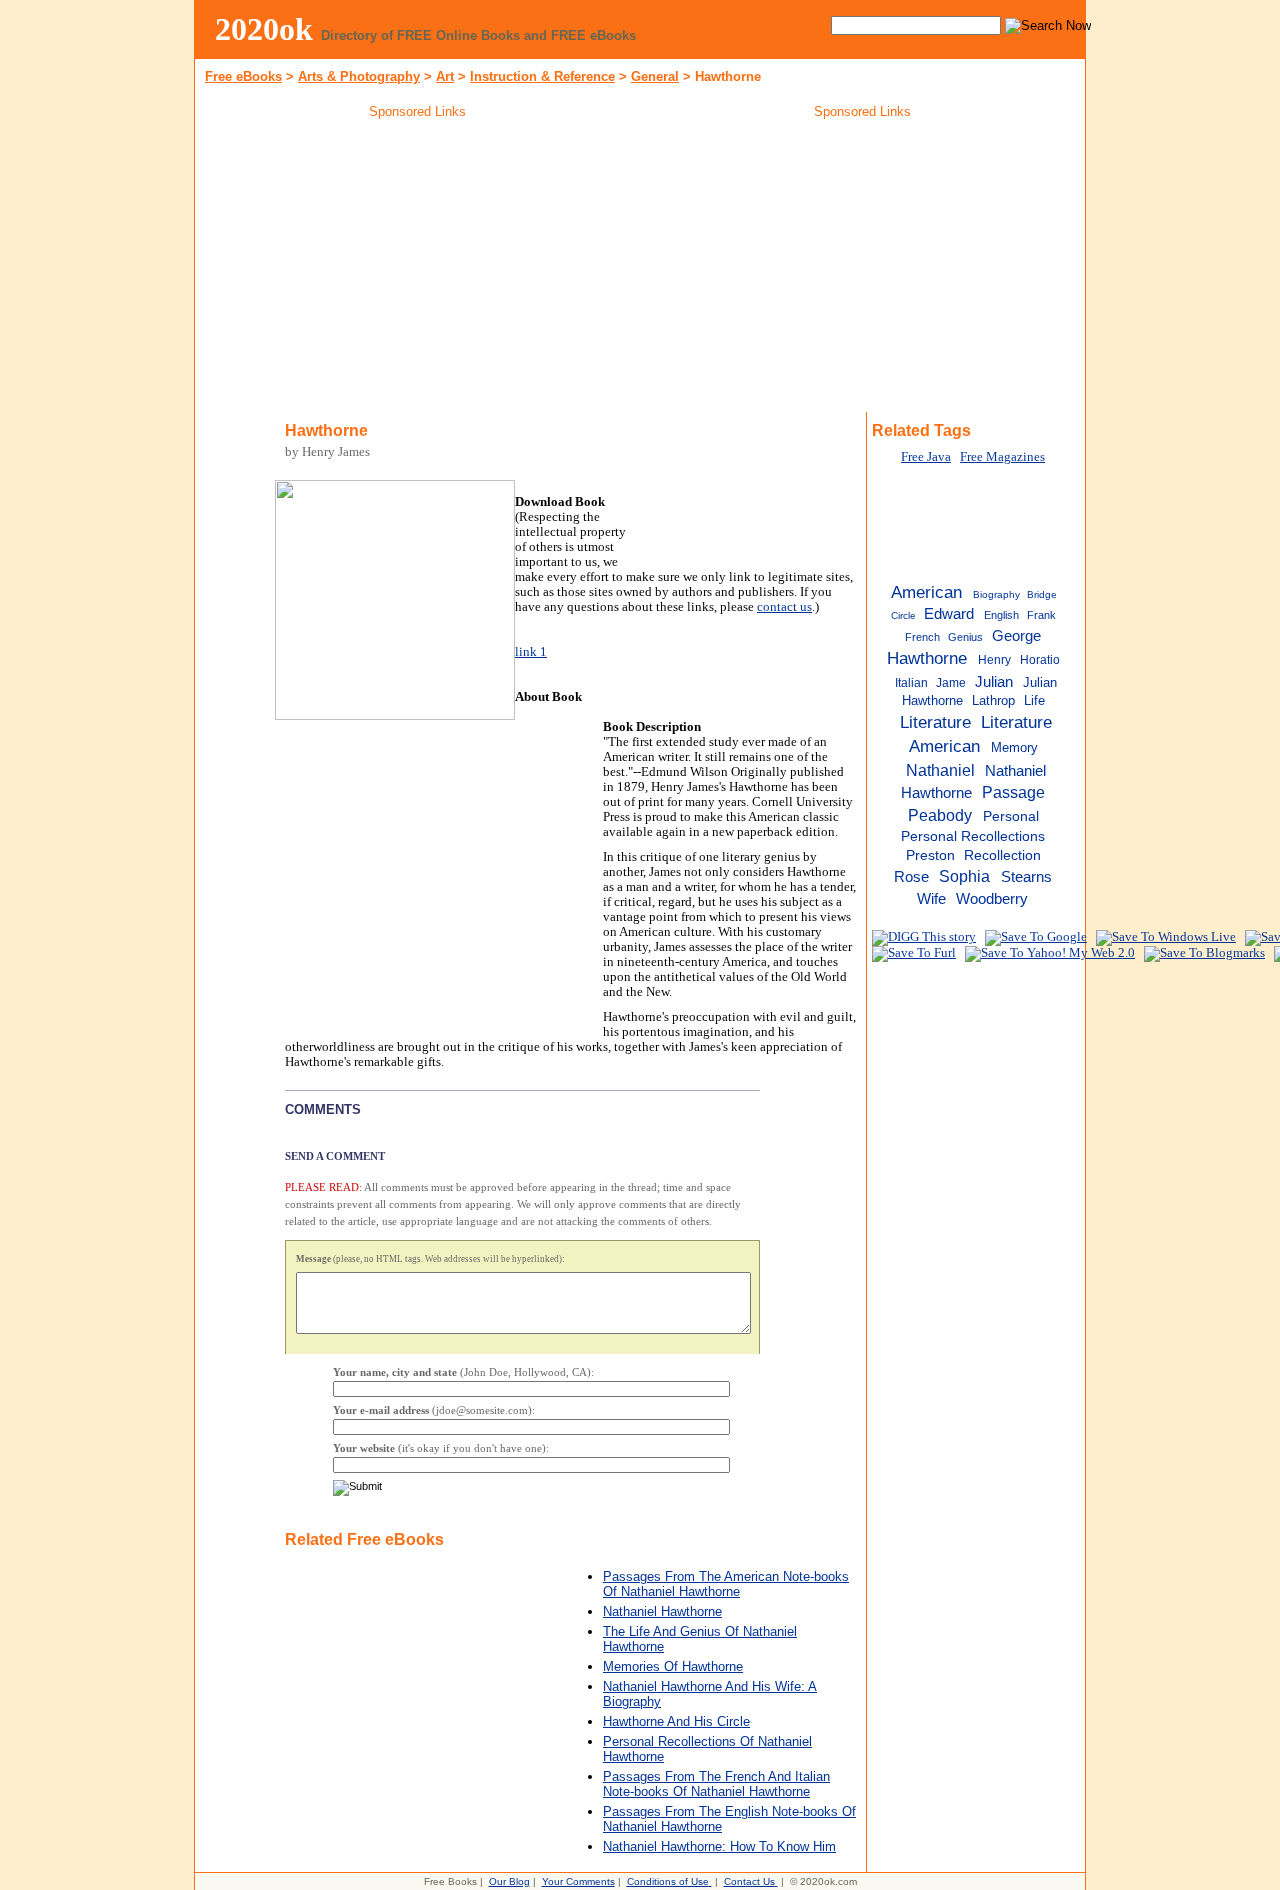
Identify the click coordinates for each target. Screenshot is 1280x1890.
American (926, 592)
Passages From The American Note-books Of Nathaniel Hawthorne (726, 1584)
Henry (994, 660)
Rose (911, 877)
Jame (951, 683)
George (1016, 635)
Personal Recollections (973, 836)
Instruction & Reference (542, 76)
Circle (903, 615)
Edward (949, 614)
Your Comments (578, 1881)
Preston (930, 855)
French (922, 637)
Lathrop (993, 700)
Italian (911, 683)
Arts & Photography (359, 76)
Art (445, 76)
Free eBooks (243, 76)
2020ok (264, 29)
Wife (931, 899)
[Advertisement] (418, 269)
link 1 (531, 652)
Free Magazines (1002, 457)
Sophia (964, 876)
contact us (784, 607)
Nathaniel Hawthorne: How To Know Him (719, 1846)
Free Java (926, 457)
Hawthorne (927, 658)
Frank (1041, 615)
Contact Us (749, 1881)
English (1001, 615)
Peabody (940, 815)
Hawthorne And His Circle (676, 1721)
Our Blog (509, 1881)
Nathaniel (940, 770)
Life (1034, 700)
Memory (1014, 747)
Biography (996, 594)
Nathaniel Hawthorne (662, 1611)
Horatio (1040, 660)
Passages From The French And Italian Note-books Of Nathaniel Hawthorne (716, 1784)
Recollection (1002, 855)
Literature (935, 722)
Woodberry (992, 898)
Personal (1011, 816)
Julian (994, 681)
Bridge (1042, 594)
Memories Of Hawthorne (673, 1666)
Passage (1013, 792)
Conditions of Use (668, 1881)
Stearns (1026, 877)
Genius (965, 637)
